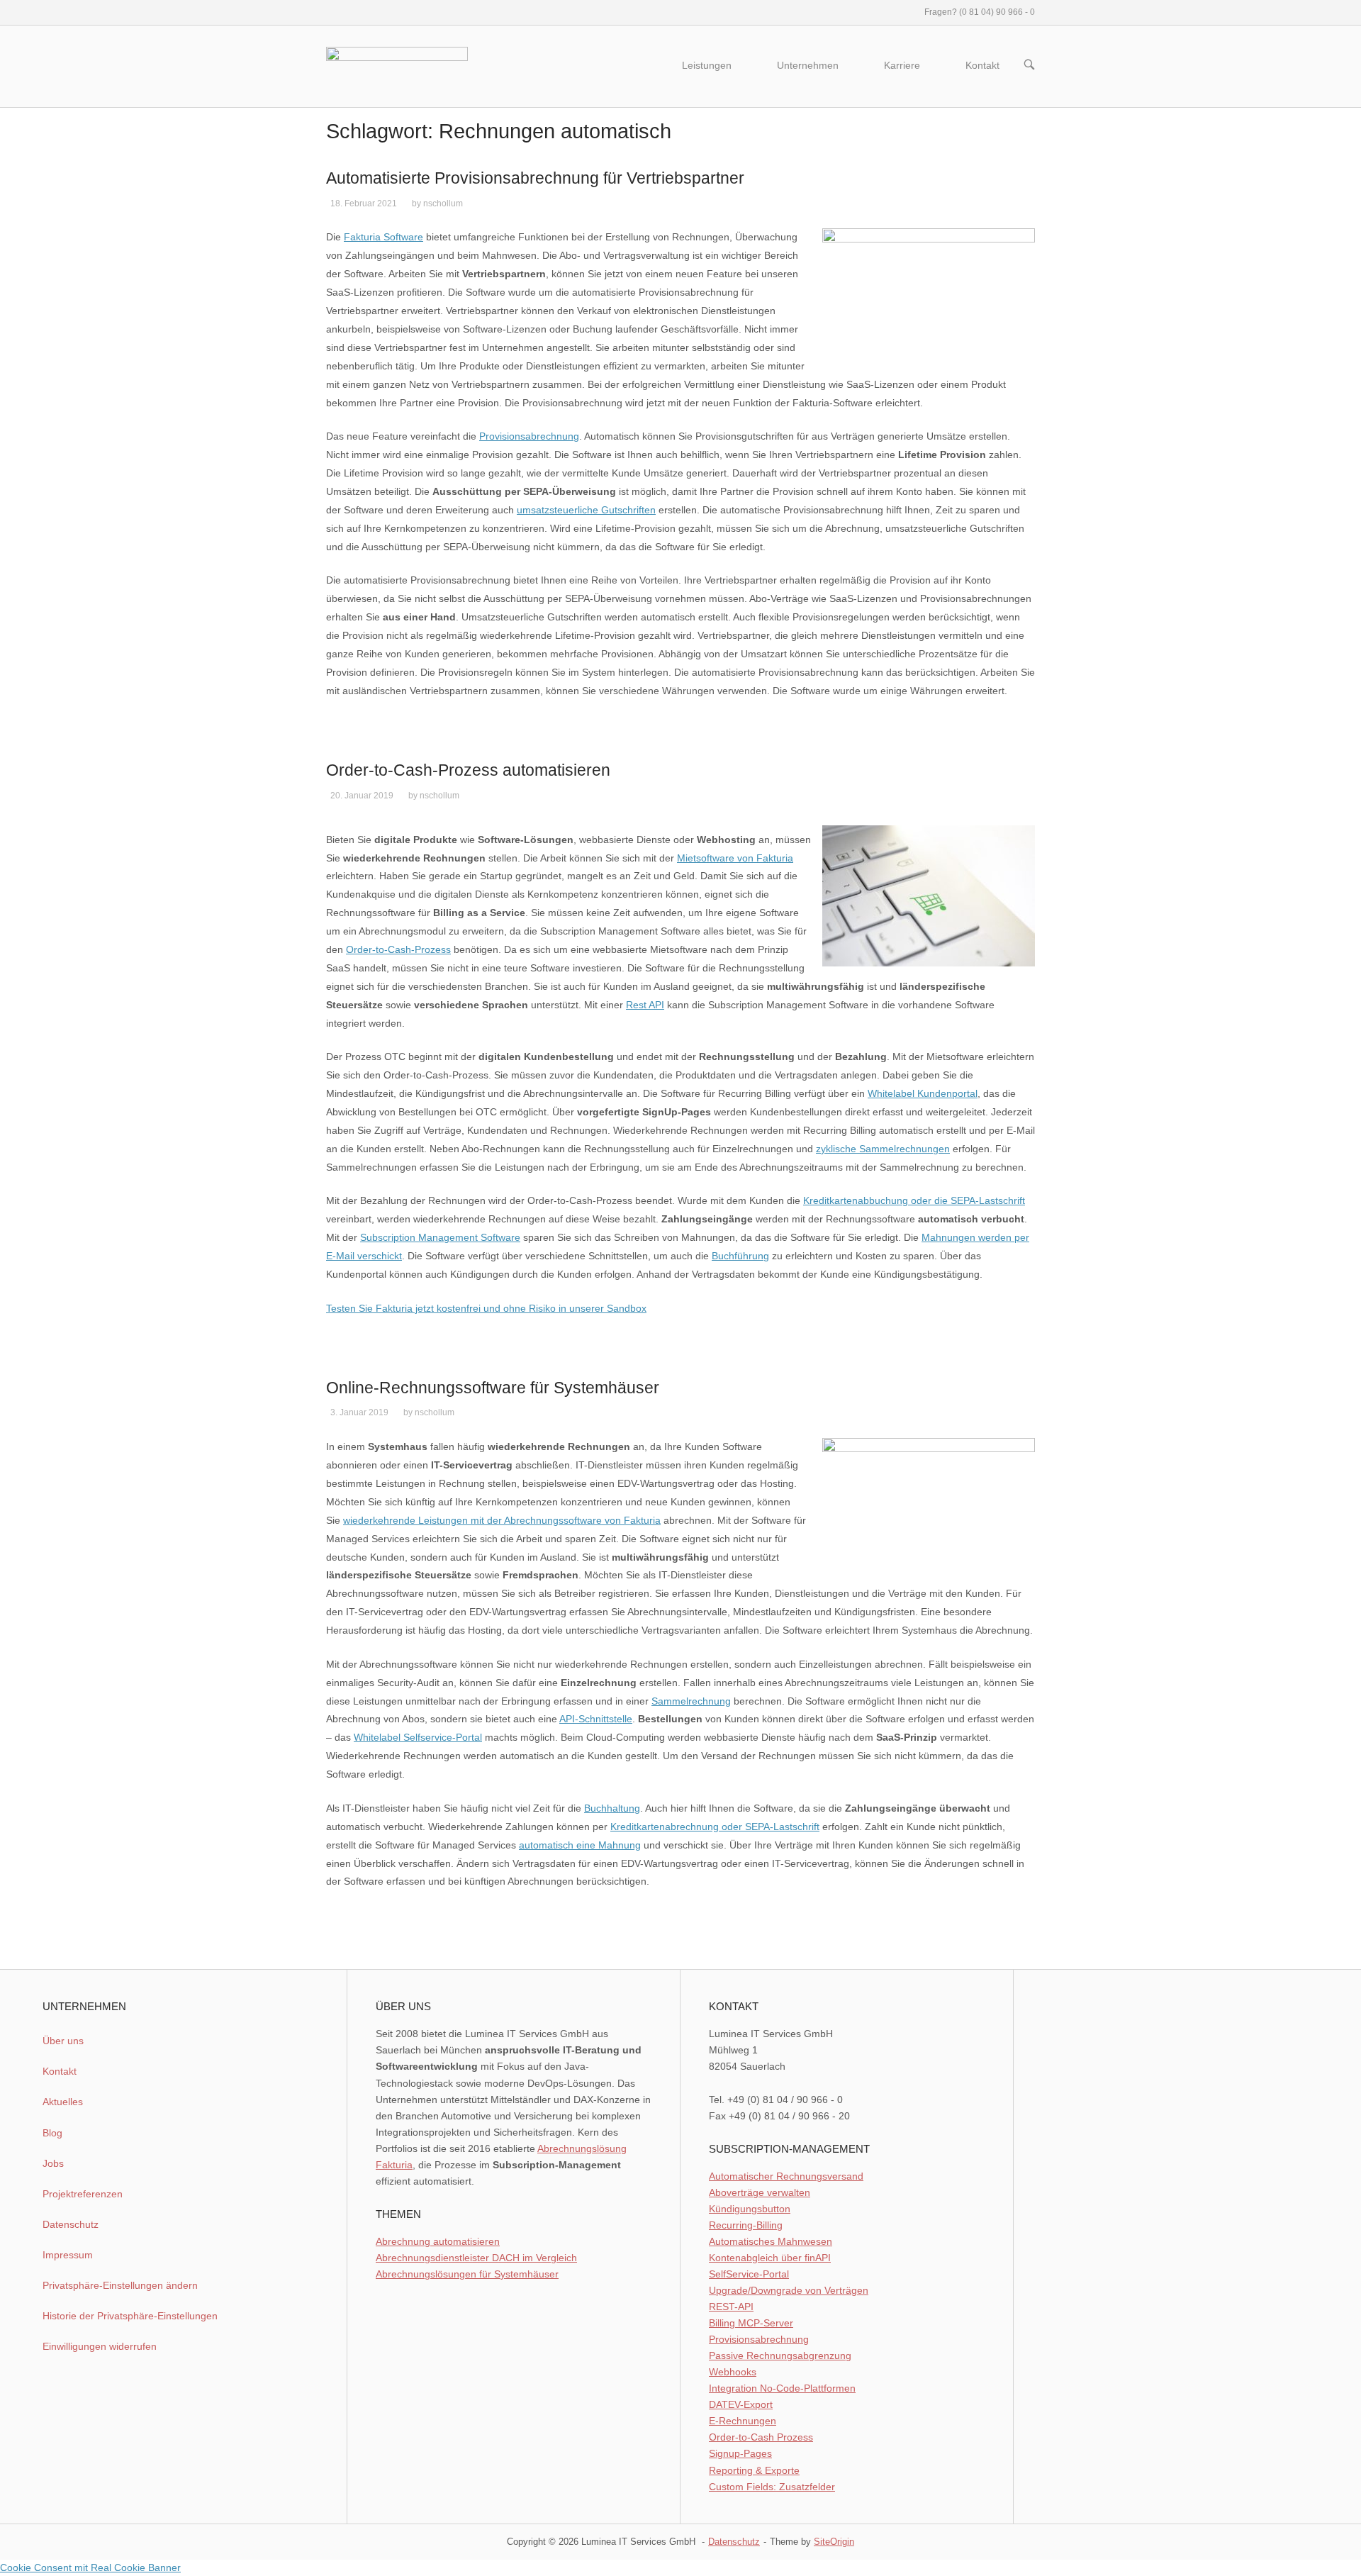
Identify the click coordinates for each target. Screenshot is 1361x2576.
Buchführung (740, 1256)
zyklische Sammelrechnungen (883, 1149)
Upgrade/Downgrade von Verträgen (789, 2290)
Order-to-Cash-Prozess (398, 949)
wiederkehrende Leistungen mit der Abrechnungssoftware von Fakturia (502, 1520)
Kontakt (982, 66)
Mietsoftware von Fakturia (735, 858)
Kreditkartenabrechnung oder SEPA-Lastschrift (715, 1827)
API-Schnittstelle (596, 1719)
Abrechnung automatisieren (438, 2241)
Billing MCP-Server (751, 2323)
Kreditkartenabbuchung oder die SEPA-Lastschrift (914, 1200)
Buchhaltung (612, 1808)
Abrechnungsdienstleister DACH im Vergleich (476, 2258)
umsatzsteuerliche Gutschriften (586, 510)
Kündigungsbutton (750, 2209)
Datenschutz (71, 2224)
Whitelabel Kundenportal (923, 1093)
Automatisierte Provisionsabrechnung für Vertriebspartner (535, 178)
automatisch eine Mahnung (580, 1845)
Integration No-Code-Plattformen (782, 2388)
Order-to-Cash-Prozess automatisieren (468, 770)
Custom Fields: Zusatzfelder (772, 2487)
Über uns (63, 2041)
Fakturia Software (383, 237)
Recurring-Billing (746, 2225)
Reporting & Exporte (754, 2470)
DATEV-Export (741, 2404)
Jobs (53, 2163)
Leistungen (707, 66)
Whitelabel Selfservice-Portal (418, 1737)
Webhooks (733, 2372)
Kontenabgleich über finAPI (770, 2258)
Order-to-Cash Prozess (761, 2437)
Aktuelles (63, 2102)
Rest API (645, 1005)
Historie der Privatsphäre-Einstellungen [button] (130, 2316)
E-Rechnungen (743, 2421)
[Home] (397, 65)
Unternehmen (808, 66)
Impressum (68, 2255)
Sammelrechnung (691, 1701)
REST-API (731, 2307)
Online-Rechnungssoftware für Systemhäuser (493, 1388)
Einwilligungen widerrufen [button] (100, 2346)
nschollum (443, 203)
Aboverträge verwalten (760, 2192)
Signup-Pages (740, 2453)
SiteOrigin (834, 2542)
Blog (52, 2133)
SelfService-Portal (749, 2274)
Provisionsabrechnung (529, 436)
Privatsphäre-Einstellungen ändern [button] (120, 2285)
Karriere (902, 66)
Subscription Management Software (440, 1237)
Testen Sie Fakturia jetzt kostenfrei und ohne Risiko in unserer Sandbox (486, 1308)
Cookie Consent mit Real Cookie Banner (90, 2567)
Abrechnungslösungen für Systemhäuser (467, 2274)
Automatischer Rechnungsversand (786, 2176)
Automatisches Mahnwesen (771, 2241)
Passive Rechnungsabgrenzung (780, 2355)
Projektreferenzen (83, 2194)
